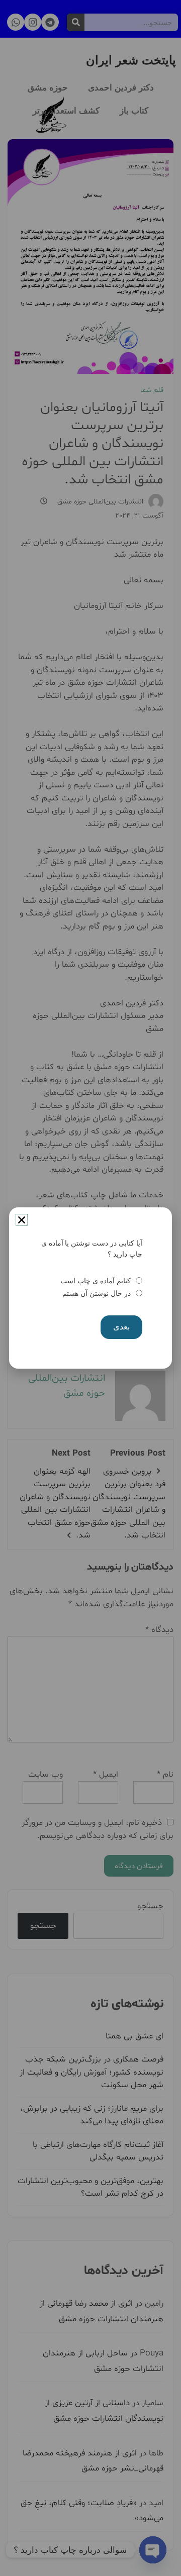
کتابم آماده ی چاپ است (95, 1281)
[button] (22, 1220)
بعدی (121, 1327)
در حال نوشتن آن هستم (96, 1293)
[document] (90, 1288)
